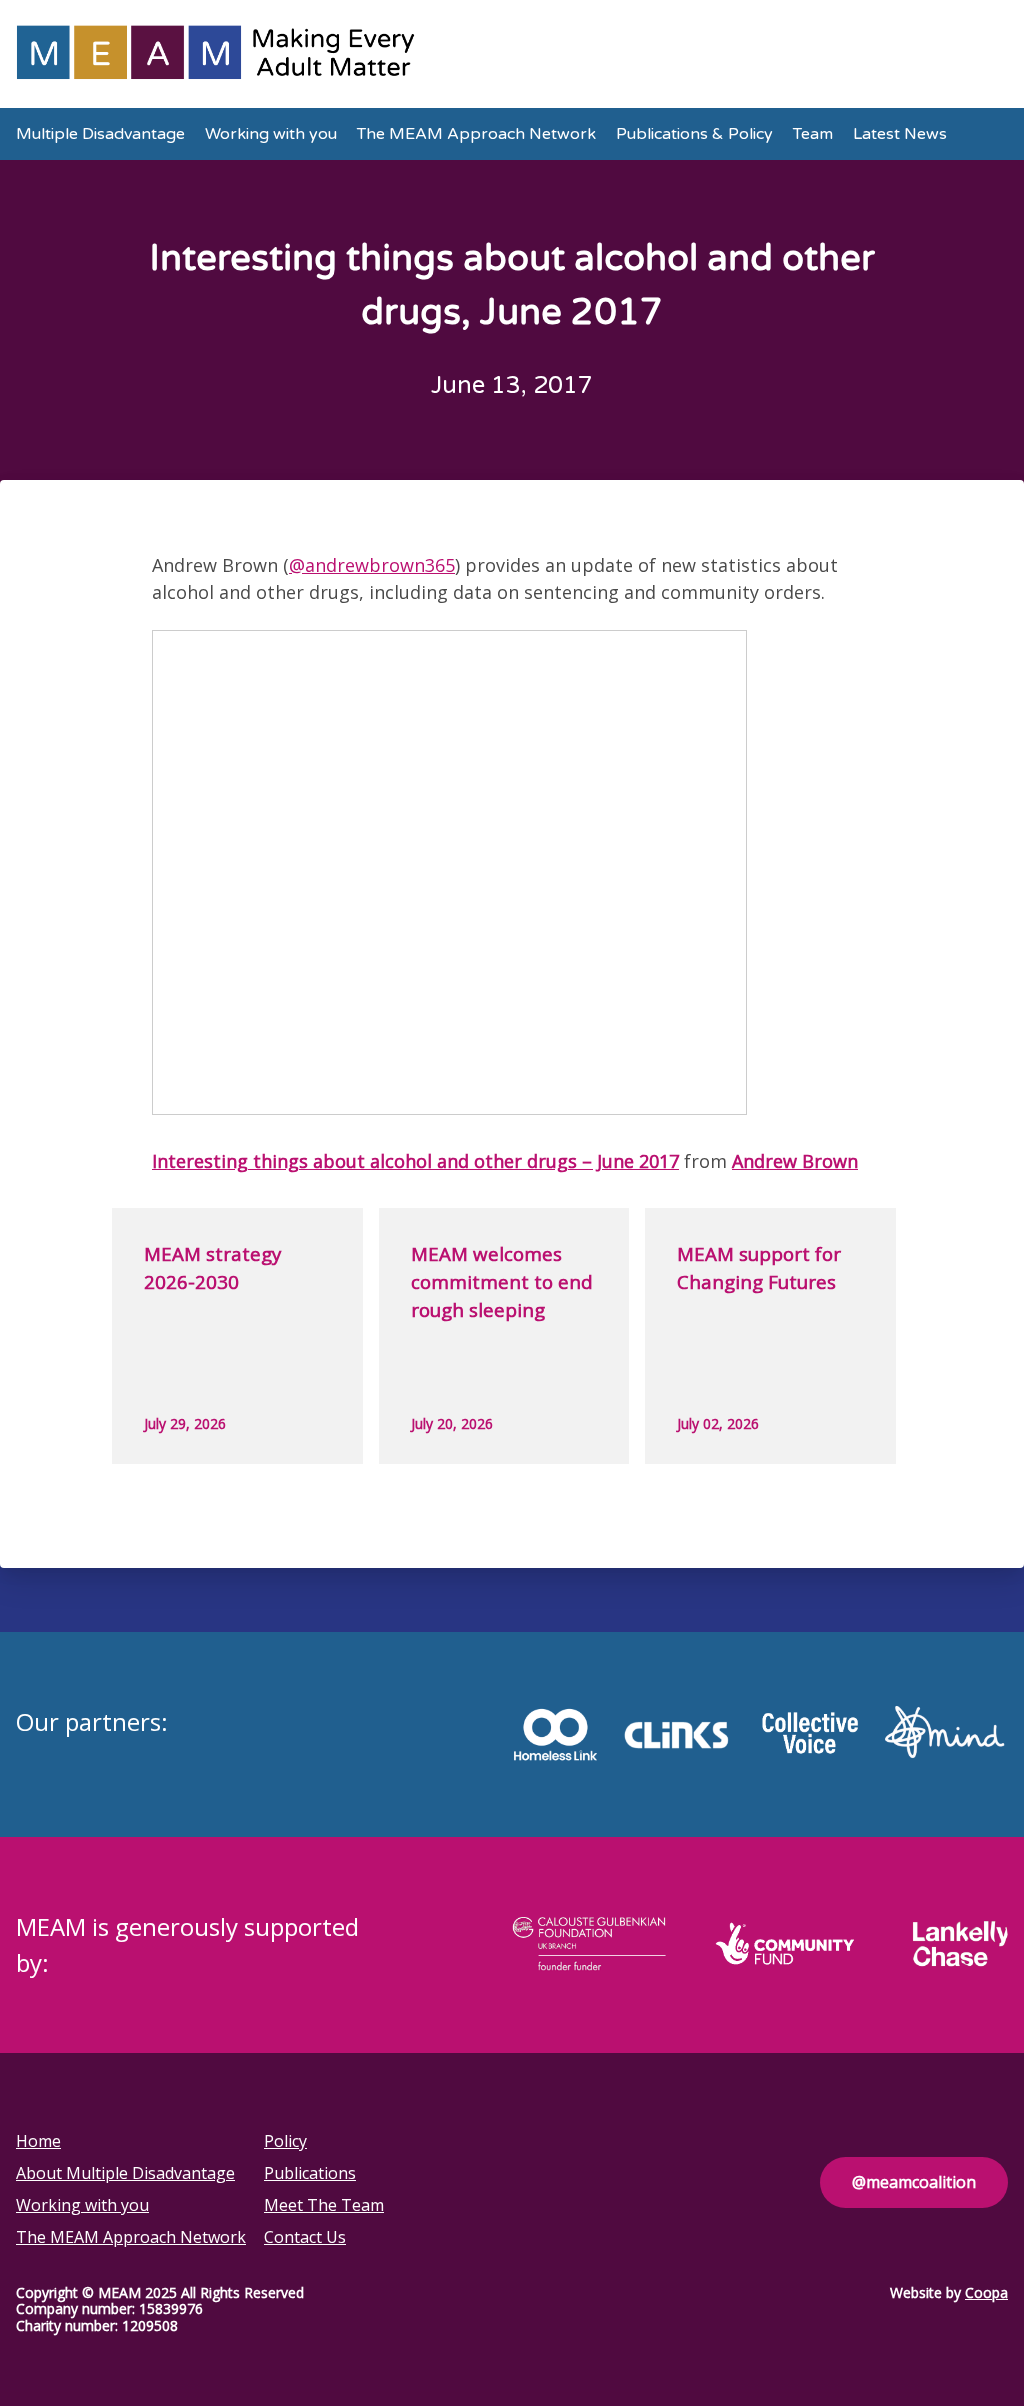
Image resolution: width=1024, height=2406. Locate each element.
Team (813, 134)
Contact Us (305, 2237)
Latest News (900, 134)
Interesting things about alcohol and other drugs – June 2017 (415, 1161)
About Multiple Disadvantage (125, 2173)
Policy (285, 2141)
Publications (310, 2173)
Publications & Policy (694, 134)
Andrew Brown (795, 1161)
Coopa (986, 2292)
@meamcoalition (914, 2182)
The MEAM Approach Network (476, 134)
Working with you (271, 134)
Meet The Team (324, 2205)
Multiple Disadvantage (100, 134)
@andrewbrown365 (372, 565)
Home (38, 2141)
